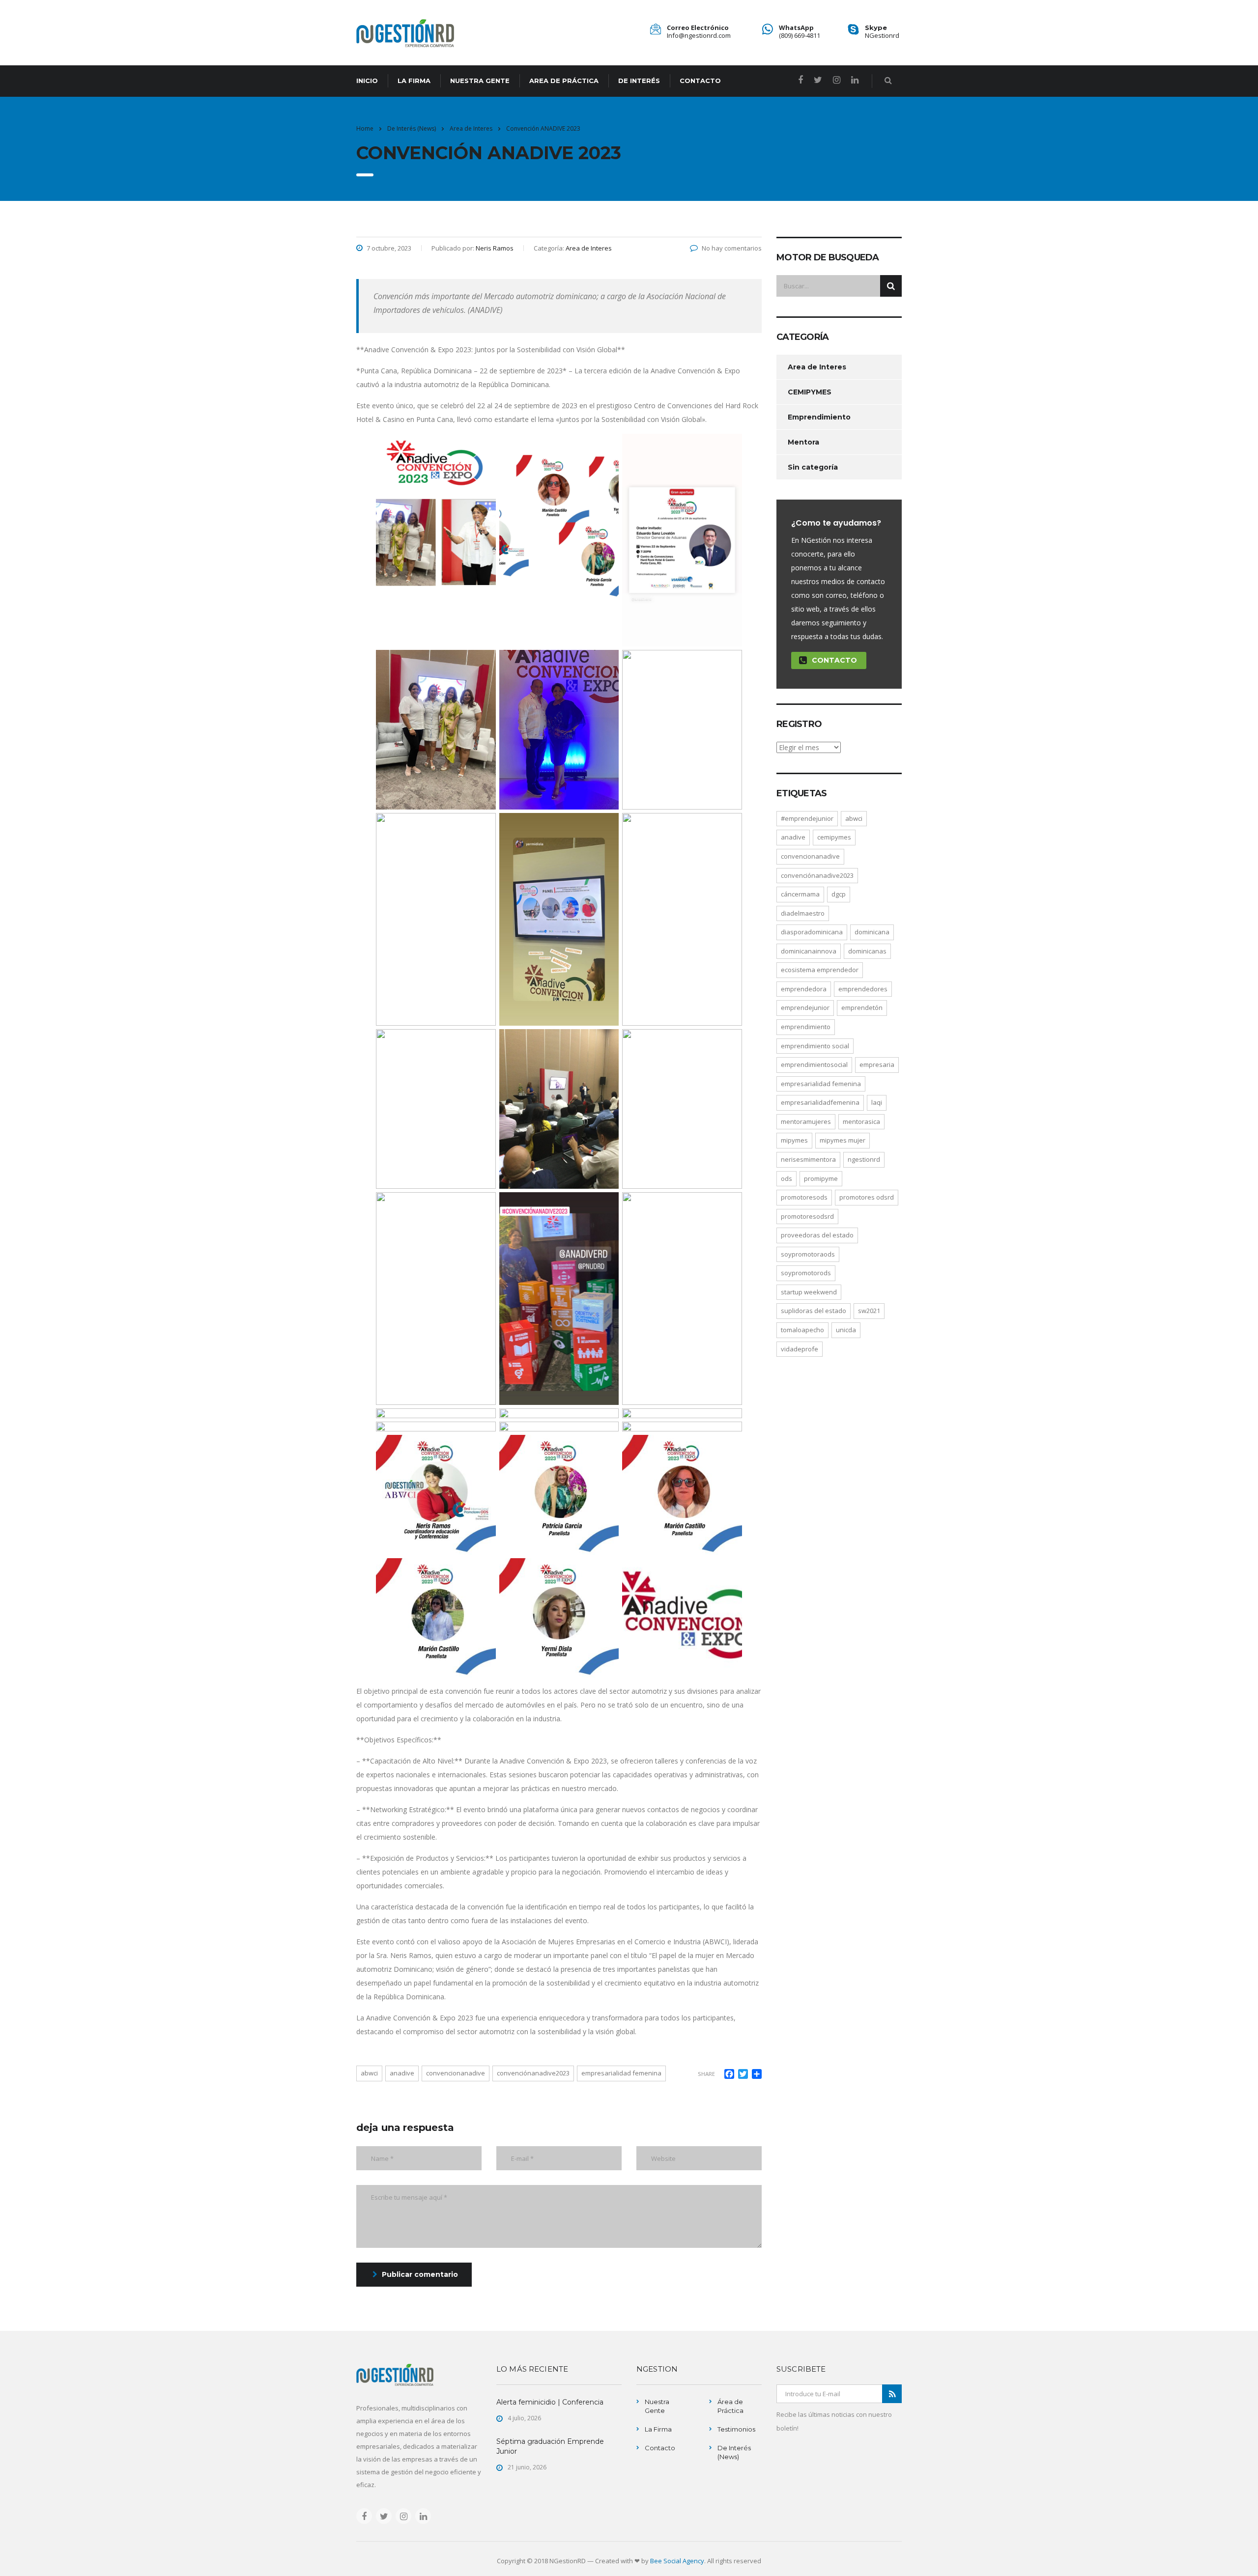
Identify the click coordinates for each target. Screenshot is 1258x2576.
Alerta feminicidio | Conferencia (550, 2402)
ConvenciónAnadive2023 (533, 2073)
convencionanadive (456, 2073)
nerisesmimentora (808, 1159)
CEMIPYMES (810, 392)
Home (365, 128)
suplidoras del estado (814, 1311)
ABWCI (369, 2073)
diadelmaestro (803, 913)
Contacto (834, 660)
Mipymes (794, 1140)
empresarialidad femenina (621, 2073)
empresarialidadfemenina (820, 1102)
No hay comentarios (732, 248)
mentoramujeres (806, 1121)
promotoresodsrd (807, 1216)
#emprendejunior (807, 818)
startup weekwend (809, 1292)
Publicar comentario (420, 2274)
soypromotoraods (808, 1254)
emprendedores (863, 989)
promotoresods (804, 1197)
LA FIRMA (414, 81)
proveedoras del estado (817, 1235)
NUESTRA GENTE (480, 81)
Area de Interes (817, 367)
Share (706, 2074)
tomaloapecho (802, 1330)
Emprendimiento (819, 417)
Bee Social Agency (677, 2561)
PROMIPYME (821, 1178)
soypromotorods (806, 1273)
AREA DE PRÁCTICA (564, 81)
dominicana (872, 932)
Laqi (877, 1102)
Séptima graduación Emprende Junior (550, 2446)
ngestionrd (864, 1159)
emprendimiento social (815, 1046)
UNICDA (846, 1330)
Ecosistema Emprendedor (820, 970)
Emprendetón (862, 1008)
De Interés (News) (734, 2452)
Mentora (803, 442)
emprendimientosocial (814, 1064)
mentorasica (861, 1121)
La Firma (658, 2429)
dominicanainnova (809, 951)
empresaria (877, 1064)
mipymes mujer (843, 1140)
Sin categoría (813, 467)
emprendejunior (805, 1008)
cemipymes (834, 837)
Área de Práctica (730, 2406)
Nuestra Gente (657, 2406)
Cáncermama (800, 894)
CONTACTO (700, 81)
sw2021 (869, 1311)
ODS (786, 1178)
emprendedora (804, 989)
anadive (402, 2073)
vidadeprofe (800, 1349)
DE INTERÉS (639, 81)
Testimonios (736, 2429)
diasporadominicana (812, 932)
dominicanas (867, 951)
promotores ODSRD (867, 1197)
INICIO (367, 81)
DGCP (839, 894)
